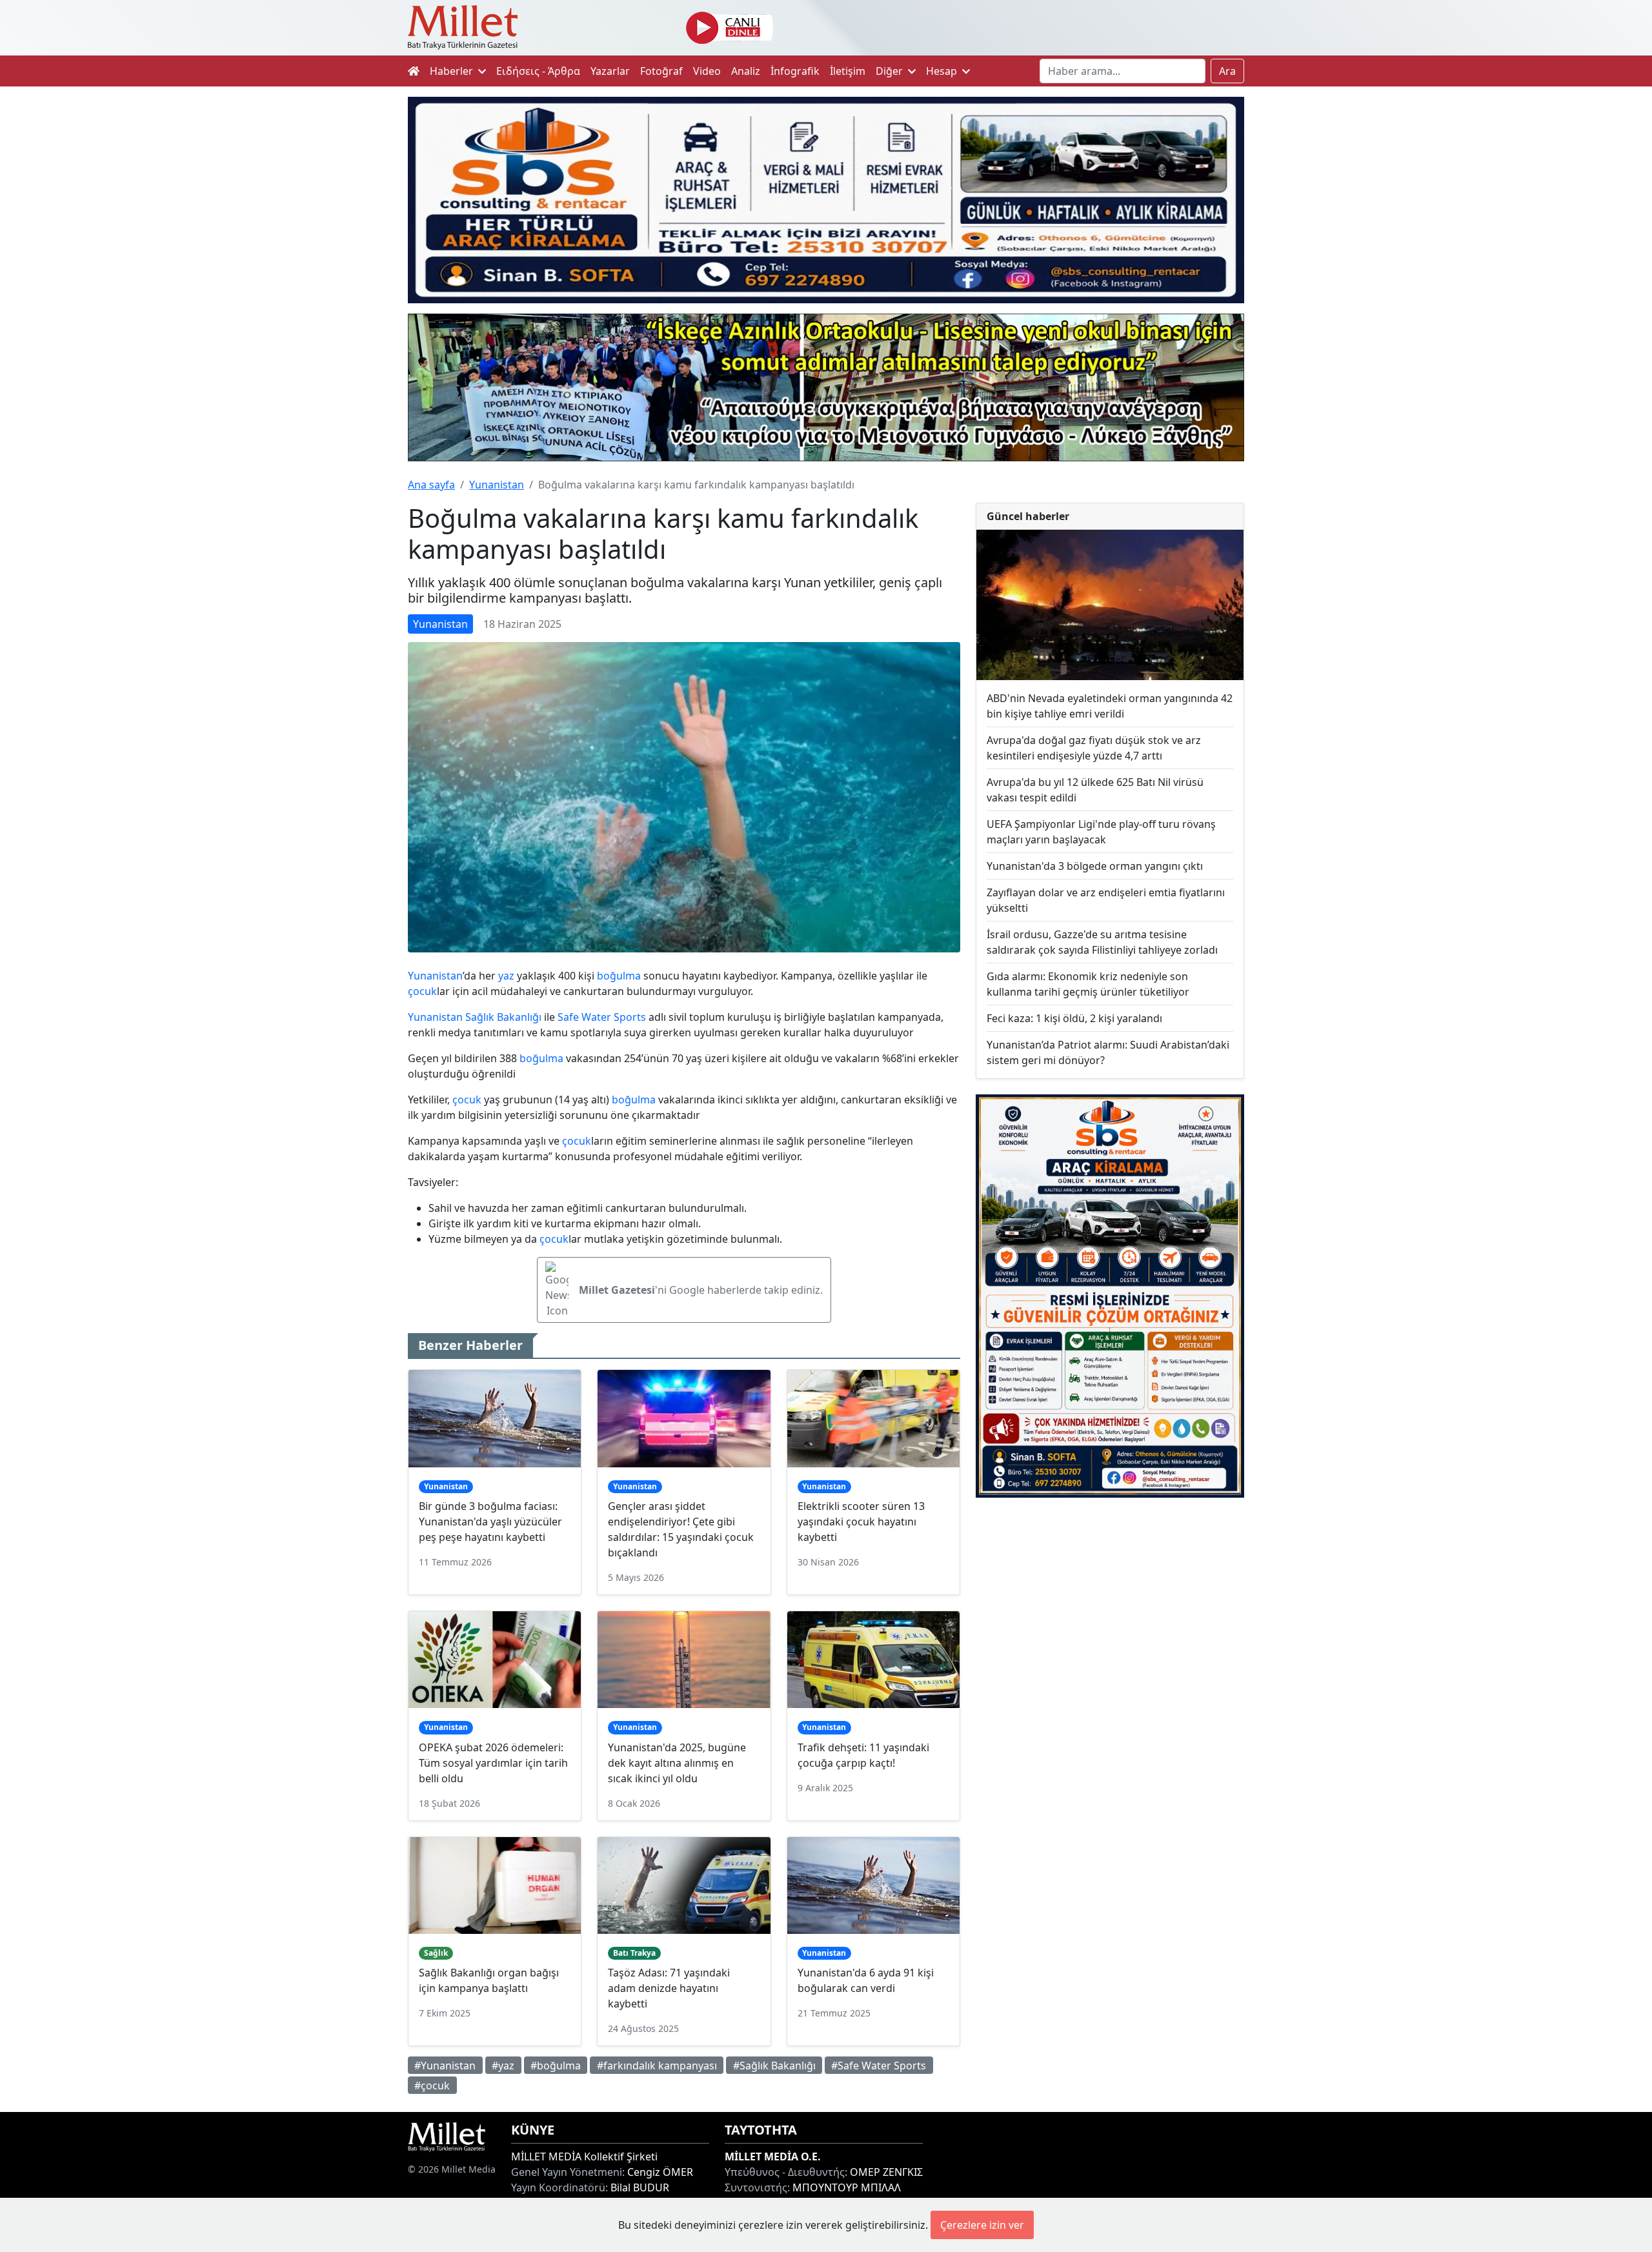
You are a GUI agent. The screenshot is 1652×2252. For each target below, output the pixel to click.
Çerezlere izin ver (982, 2225)
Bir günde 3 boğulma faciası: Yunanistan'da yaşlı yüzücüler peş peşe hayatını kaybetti (490, 1522)
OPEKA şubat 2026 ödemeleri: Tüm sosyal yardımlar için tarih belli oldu (493, 1763)
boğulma (619, 976)
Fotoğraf (661, 71)
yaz (506, 976)
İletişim (848, 71)
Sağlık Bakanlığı (503, 1017)
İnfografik (795, 71)
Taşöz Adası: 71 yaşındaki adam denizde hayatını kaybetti (669, 1988)
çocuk (422, 991)
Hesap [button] (943, 71)
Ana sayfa (431, 485)
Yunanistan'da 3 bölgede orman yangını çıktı (1095, 866)
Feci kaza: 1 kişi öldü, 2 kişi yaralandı (1074, 1018)
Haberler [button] (453, 71)
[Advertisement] (1110, 1614)
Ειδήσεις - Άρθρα (538, 71)
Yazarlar (610, 71)
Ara (1227, 71)
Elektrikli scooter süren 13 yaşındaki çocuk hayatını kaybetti (861, 1522)
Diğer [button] (891, 71)
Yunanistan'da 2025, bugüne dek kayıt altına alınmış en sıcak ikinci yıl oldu (677, 1763)
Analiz (746, 71)
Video (707, 71)
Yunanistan (497, 485)
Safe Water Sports (602, 1017)
